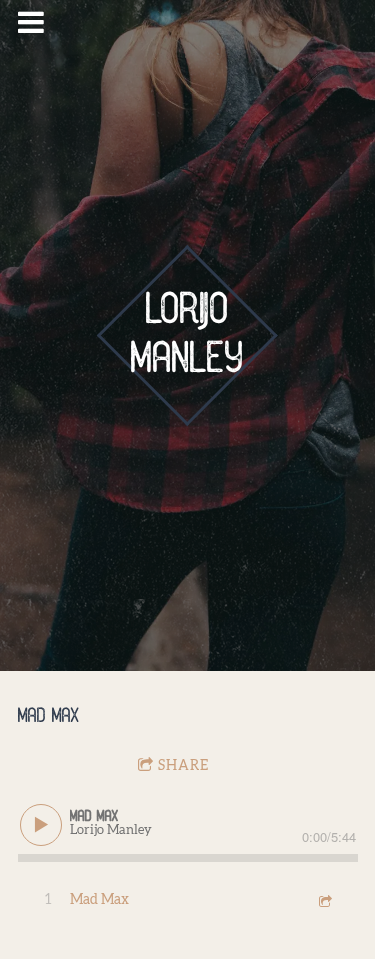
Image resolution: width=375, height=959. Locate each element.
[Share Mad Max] (324, 900)
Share (183, 766)
